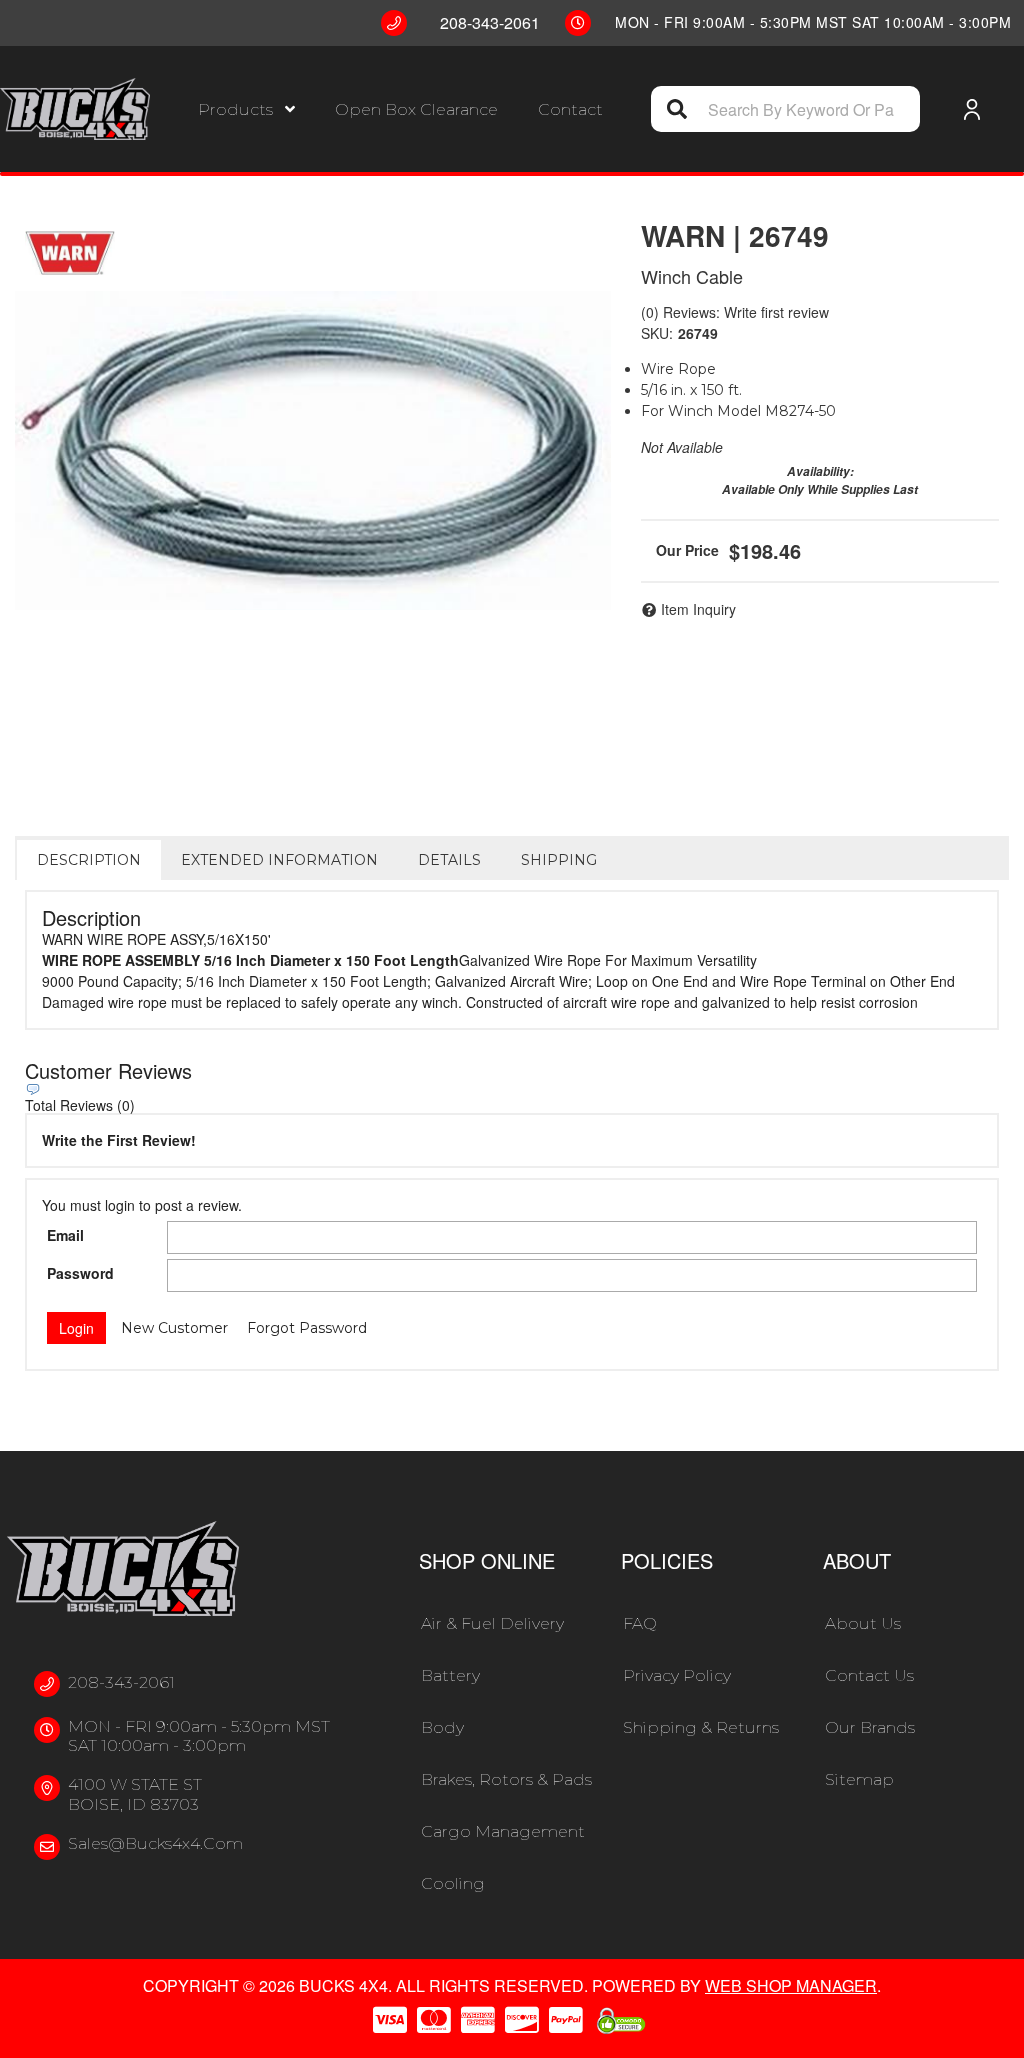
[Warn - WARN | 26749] (70, 253)
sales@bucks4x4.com (155, 1843)
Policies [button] (667, 1560)
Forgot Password (307, 1328)
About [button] (857, 1560)
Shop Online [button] (487, 1560)
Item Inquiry (698, 609)
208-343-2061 (121, 1682)
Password (80, 1273)
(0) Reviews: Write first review (735, 312)
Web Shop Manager (791, 1985)
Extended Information (279, 860)
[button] (246, 109)
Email (65, 1235)
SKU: (657, 333)
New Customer (174, 1328)
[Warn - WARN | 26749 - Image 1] (313, 450)
